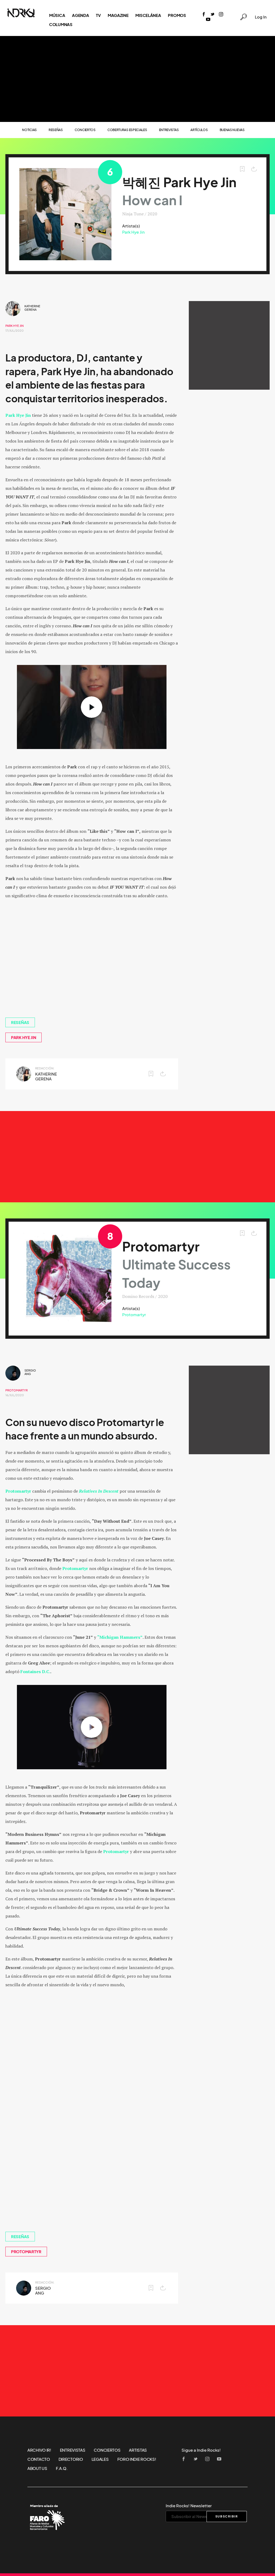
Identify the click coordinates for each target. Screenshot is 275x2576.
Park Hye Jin (133, 232)
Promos (177, 15)
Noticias (29, 130)
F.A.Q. (62, 2468)
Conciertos (85, 130)
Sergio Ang (30, 1372)
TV (98, 15)
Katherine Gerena (32, 308)
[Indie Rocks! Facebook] (204, 15)
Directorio (71, 2459)
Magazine (118, 15)
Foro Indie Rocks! (137, 2459)
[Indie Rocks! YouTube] (208, 20)
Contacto (39, 2459)
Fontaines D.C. (35, 1671)
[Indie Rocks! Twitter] (212, 15)
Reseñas (56, 130)
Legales (100, 2459)
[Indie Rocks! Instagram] (221, 15)
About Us (37, 2468)
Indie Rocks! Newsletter (189, 2506)
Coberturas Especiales (127, 130)
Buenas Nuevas (232, 130)
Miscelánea (148, 15)
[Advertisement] (137, 79)
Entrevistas (169, 130)
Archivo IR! (39, 2450)
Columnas (61, 24)
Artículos (199, 130)
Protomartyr (134, 1315)
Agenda (80, 15)
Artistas (138, 2450)
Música (57, 15)
